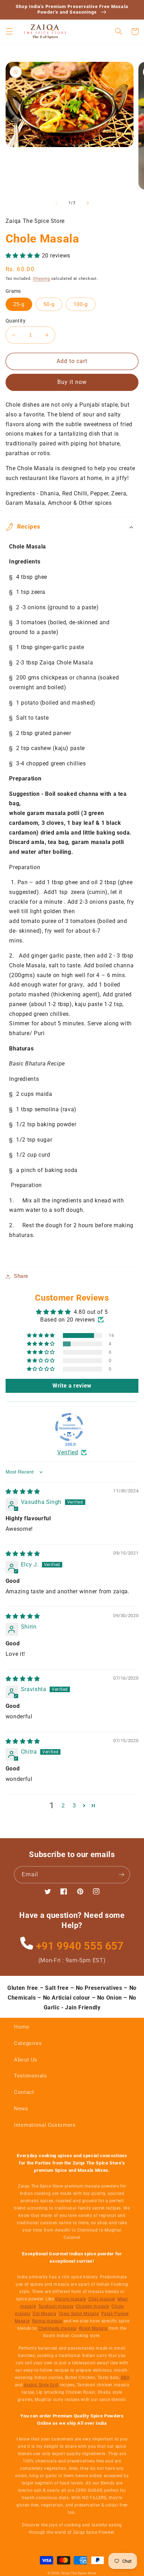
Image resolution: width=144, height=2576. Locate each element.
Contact (24, 2092)
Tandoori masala (56, 2306)
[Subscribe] (122, 1875)
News (21, 2109)
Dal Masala (45, 2314)
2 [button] (63, 1806)
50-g (49, 304)
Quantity (16, 321)
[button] (9, 31)
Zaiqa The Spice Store (79, 2573)
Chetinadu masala (57, 2328)
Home (22, 2027)
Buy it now (72, 382)
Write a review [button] (72, 1386)
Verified (68, 1452)
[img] (23, 1491)
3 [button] (74, 1806)
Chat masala (102, 2299)
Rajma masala (47, 2321)
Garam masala (71, 2299)
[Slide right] (88, 203)
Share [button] (21, 1276)
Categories (28, 2043)
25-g (19, 304)
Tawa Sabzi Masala (79, 2314)
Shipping (41, 279)
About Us (26, 2060)
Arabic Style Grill (41, 2385)
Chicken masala (93, 2306)
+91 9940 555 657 (78, 1946)
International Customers (45, 2125)
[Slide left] (56, 203)
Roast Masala (93, 2328)
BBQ (125, 2378)
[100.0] (69, 1427)
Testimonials (31, 2076)
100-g (81, 304)
